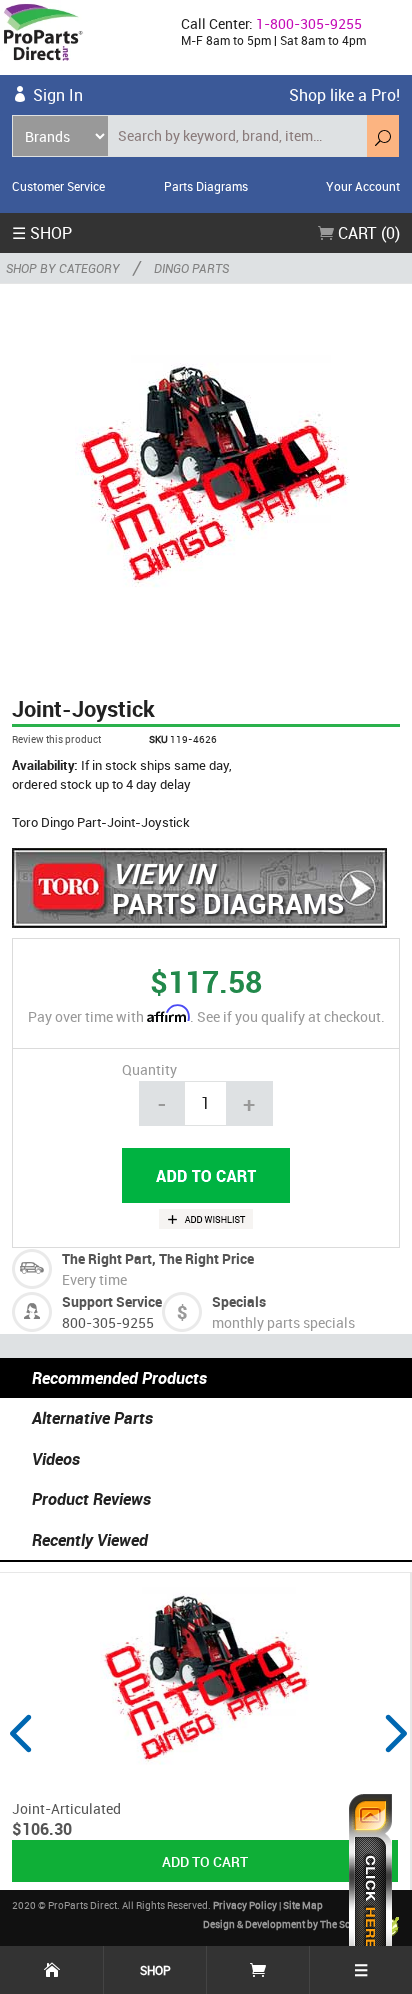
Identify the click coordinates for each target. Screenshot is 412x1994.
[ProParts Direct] (82, 37)
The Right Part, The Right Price (158, 1258)
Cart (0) (367, 233)
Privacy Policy (245, 1905)
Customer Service (58, 186)
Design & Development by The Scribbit (290, 1925)
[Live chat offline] (370, 1884)
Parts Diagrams (206, 186)
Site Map (303, 1905)
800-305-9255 (108, 1322)
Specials (239, 1301)
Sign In (58, 95)
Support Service (112, 1301)
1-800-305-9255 (309, 23)
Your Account (363, 186)
